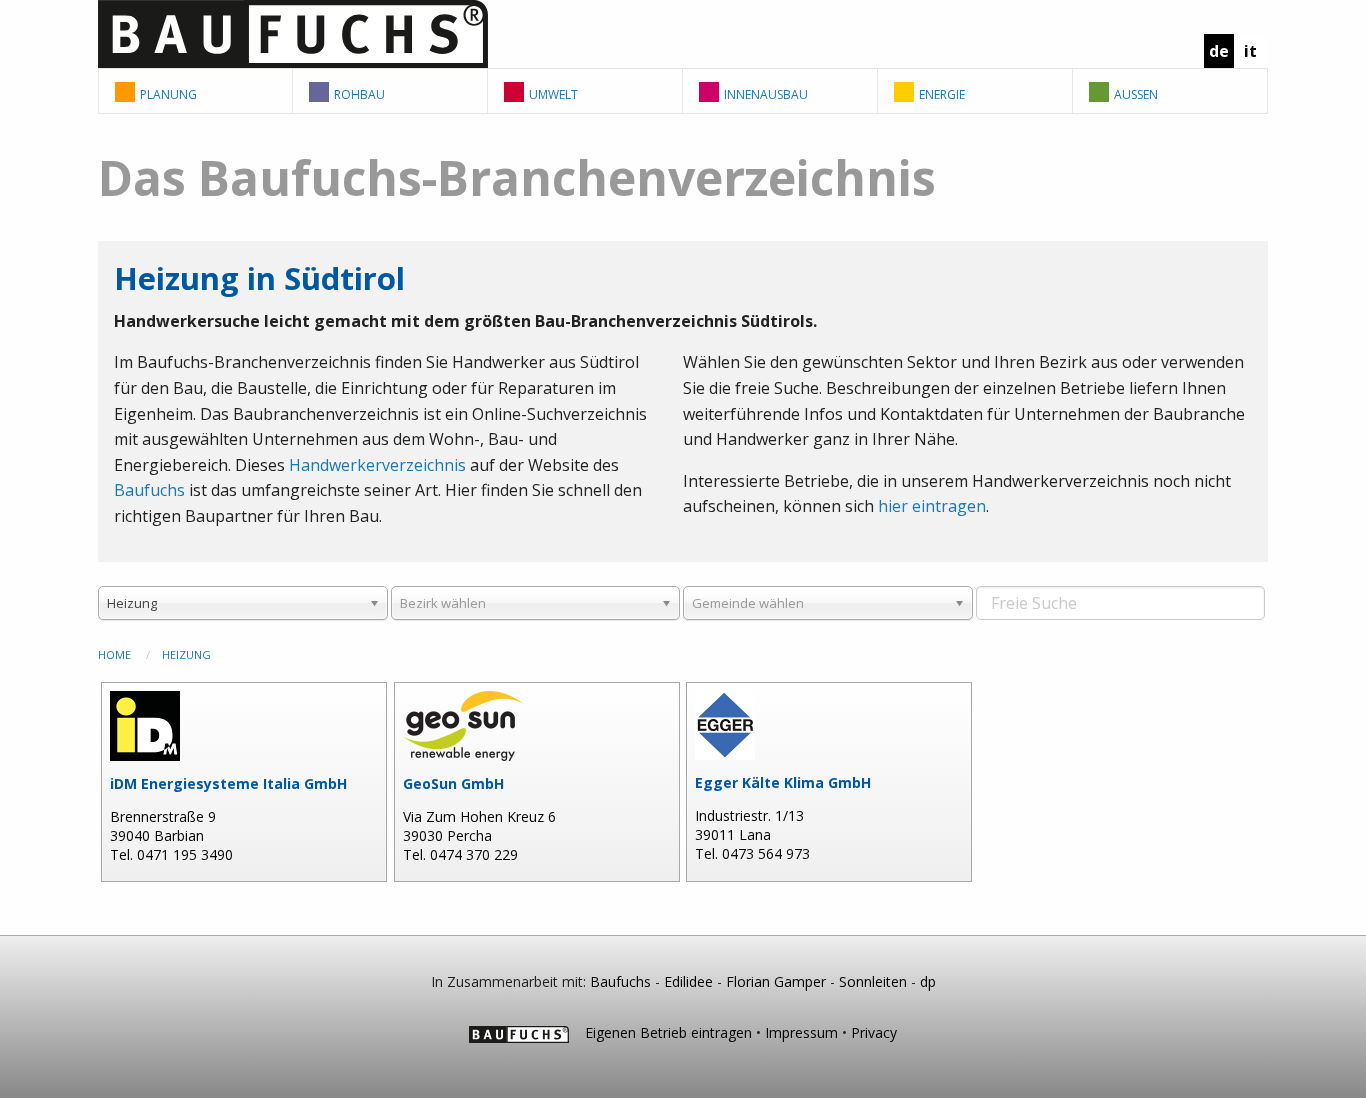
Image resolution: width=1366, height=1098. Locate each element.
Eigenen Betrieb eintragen (668, 1032)
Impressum (801, 1032)
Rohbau (359, 94)
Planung (168, 94)
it (1250, 51)
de (1219, 51)
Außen (1136, 94)
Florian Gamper (776, 981)
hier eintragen (932, 506)
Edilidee (688, 981)
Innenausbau (766, 94)
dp (928, 981)
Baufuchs (149, 490)
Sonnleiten (873, 981)
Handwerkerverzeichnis (377, 465)
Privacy (874, 1032)
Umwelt (553, 94)
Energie (942, 94)
